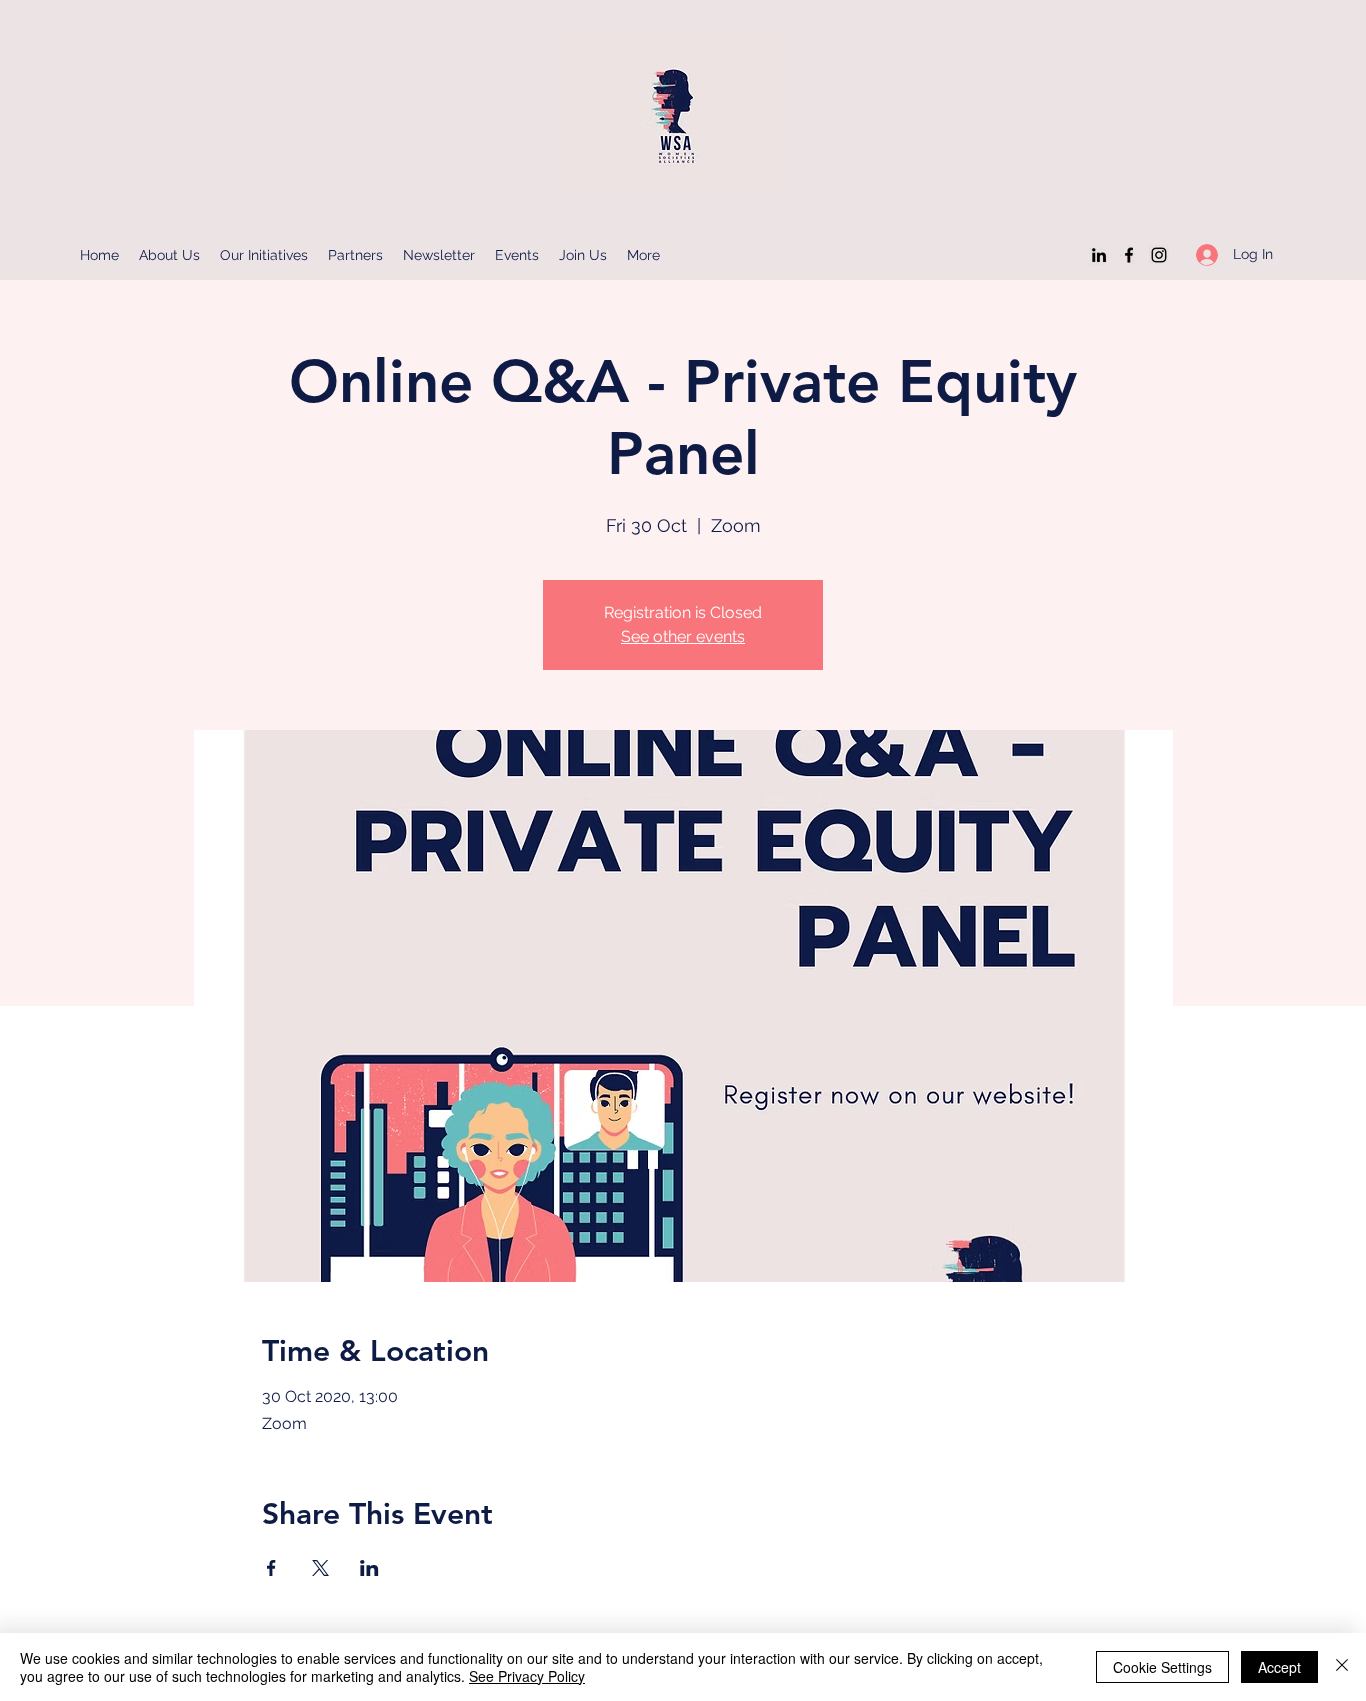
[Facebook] (1129, 255)
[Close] (1342, 1667)
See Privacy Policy (527, 1676)
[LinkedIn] (1099, 255)
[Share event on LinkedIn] (369, 1568)
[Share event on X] (320, 1568)
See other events (683, 636)
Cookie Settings (1162, 1667)
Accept (1279, 1667)
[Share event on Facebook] (271, 1568)
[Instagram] (1159, 255)
